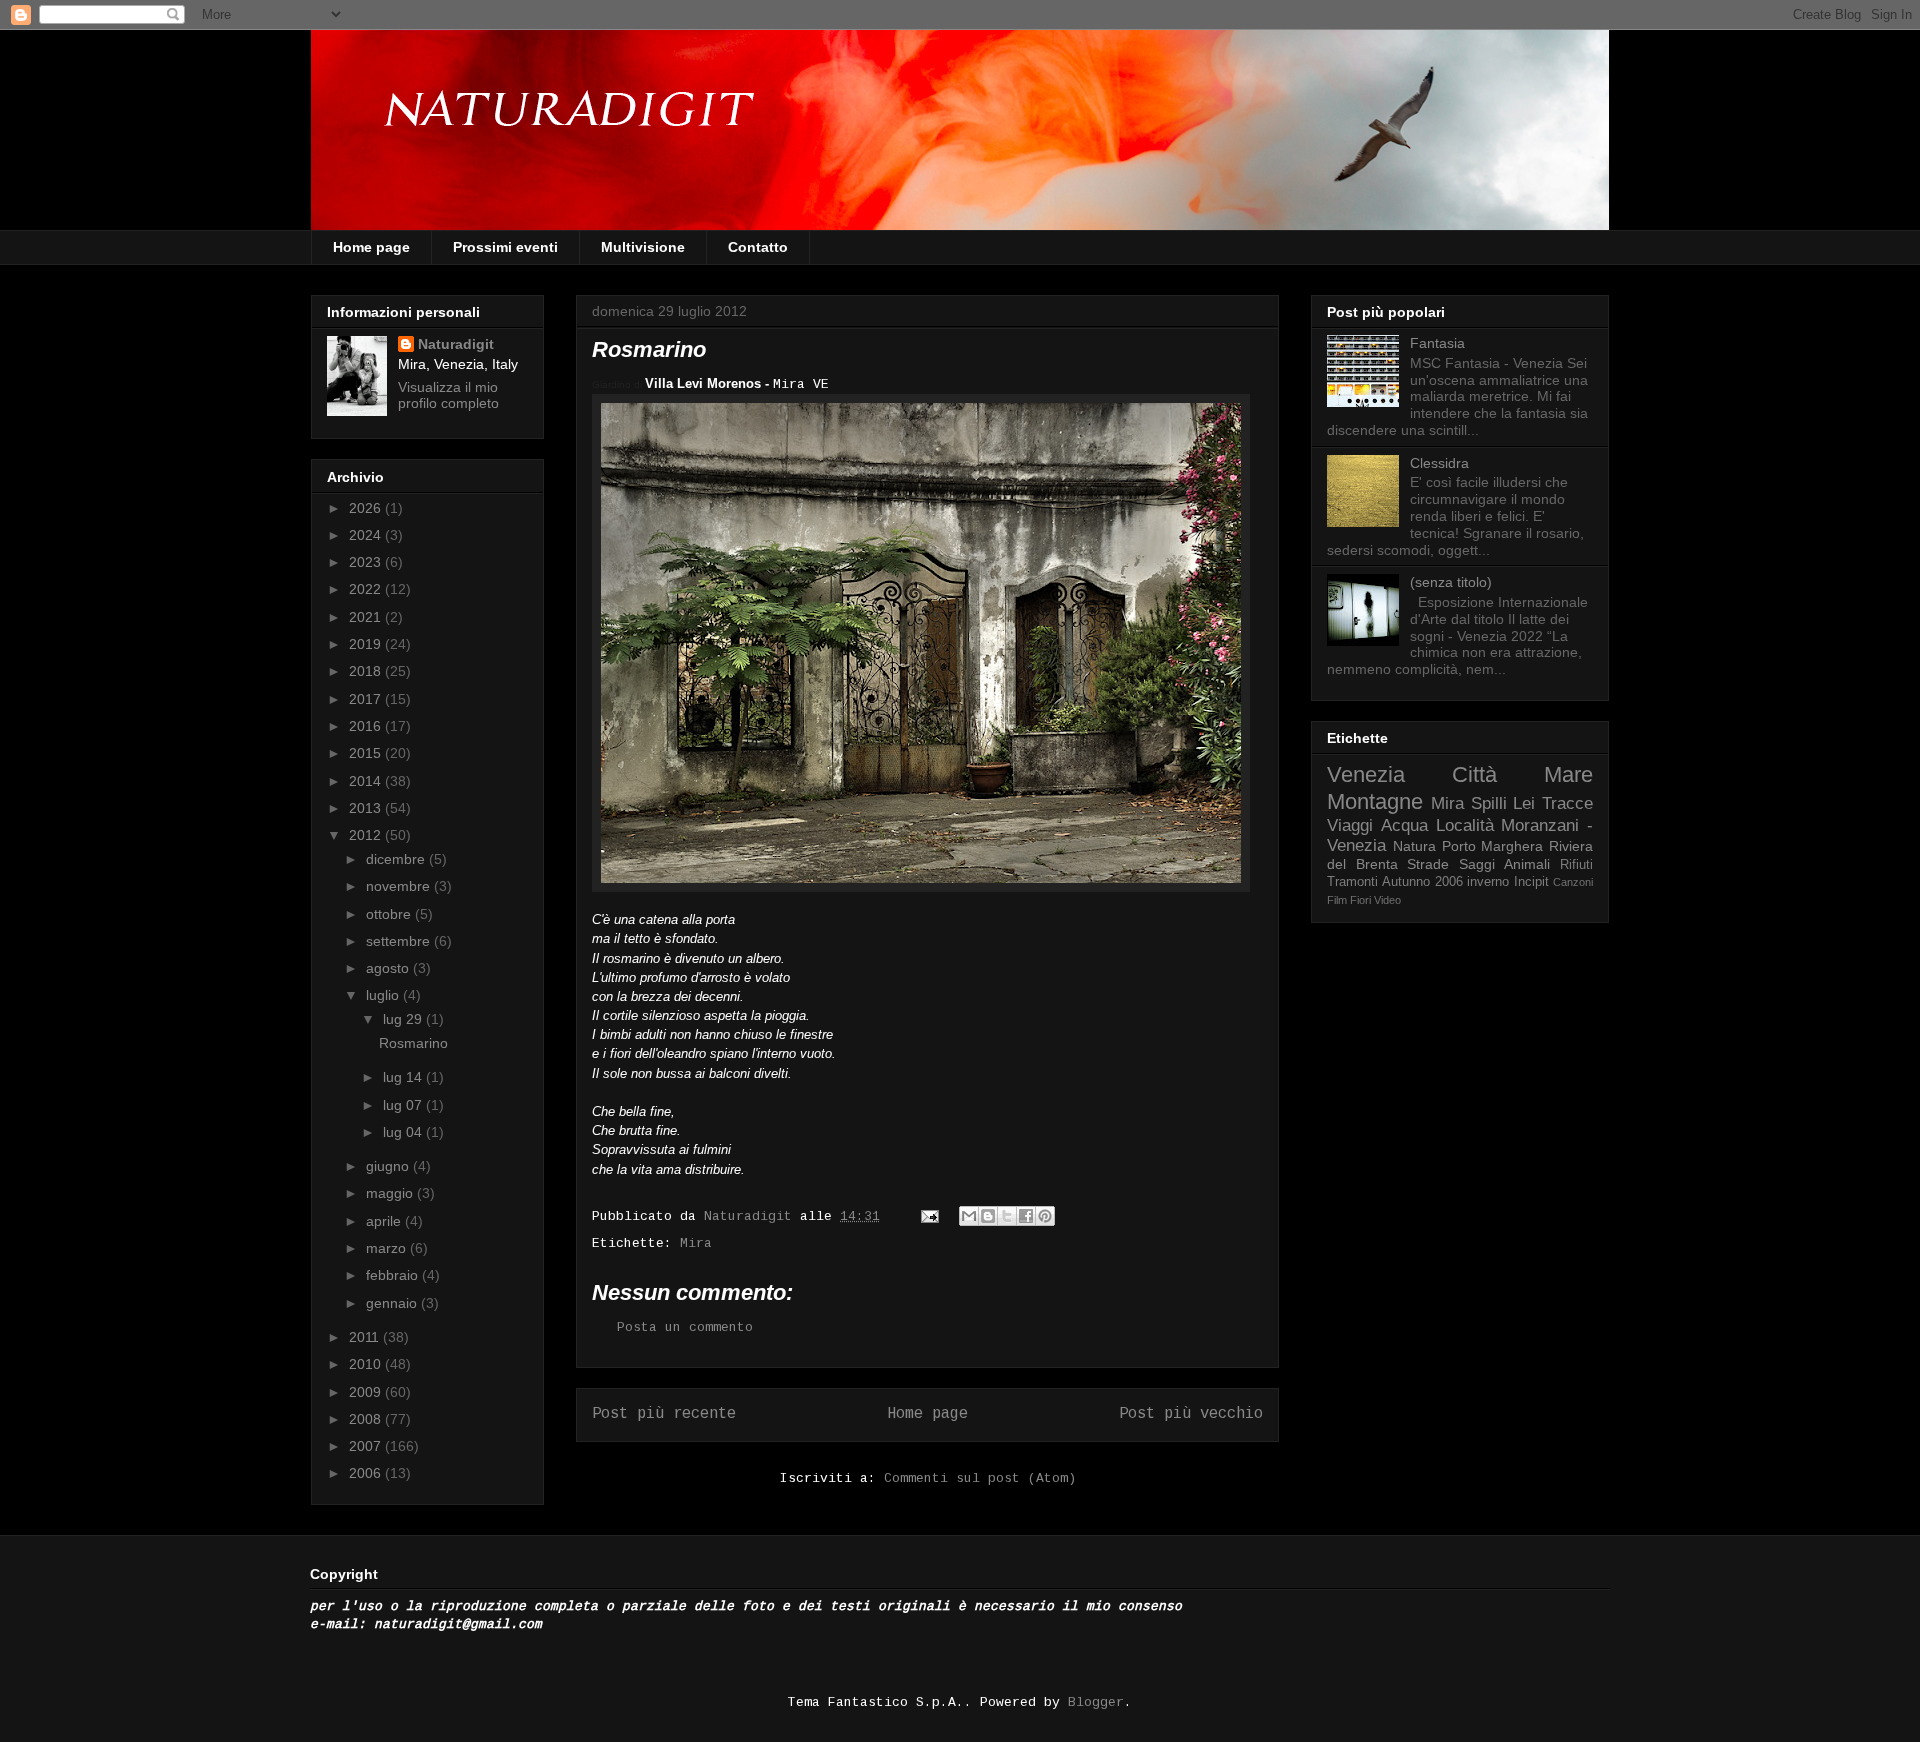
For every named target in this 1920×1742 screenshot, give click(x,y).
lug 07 (404, 1105)
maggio (391, 1193)
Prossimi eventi (505, 247)
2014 (367, 781)
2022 (367, 589)
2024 (367, 535)
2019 (367, 644)
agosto (389, 968)
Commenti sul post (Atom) (980, 1478)
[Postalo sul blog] (988, 1216)
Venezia (1366, 774)
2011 (366, 1337)
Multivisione (643, 247)
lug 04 (404, 1132)
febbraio (394, 1275)
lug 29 (404, 1019)
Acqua (1404, 825)
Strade (1428, 864)
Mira (696, 1243)
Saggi (1477, 864)
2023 (367, 562)
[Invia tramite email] (969, 1216)
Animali (1527, 864)
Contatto (758, 247)
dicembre (397, 859)
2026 (367, 508)
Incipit (1531, 882)
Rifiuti (1576, 865)
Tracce (1567, 803)
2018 (367, 671)
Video (1387, 900)
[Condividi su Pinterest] (1045, 1216)
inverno (1488, 882)
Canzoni (1573, 882)
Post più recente (664, 1414)
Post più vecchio (1191, 1414)
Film (1337, 900)
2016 (367, 726)
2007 (367, 1446)
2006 (367, 1473)
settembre (400, 941)
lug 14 (404, 1077)
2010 (367, 1364)
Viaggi (1350, 825)
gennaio (393, 1303)
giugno (389, 1166)
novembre (400, 886)
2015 (367, 753)
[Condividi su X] (1007, 1216)
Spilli (1489, 803)
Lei (1524, 803)
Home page (371, 247)
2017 (367, 699)
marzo (388, 1248)
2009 (367, 1392)
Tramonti (1352, 882)
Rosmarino (413, 1043)
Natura (1414, 846)
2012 (367, 835)
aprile (385, 1221)
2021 (367, 617)
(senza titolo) (1451, 582)
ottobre (390, 914)
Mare (1568, 774)
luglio (384, 995)
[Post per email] (930, 1216)
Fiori (1360, 900)
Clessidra (1439, 463)
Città (1474, 774)
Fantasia (1437, 343)
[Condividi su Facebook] (1026, 1216)
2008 (367, 1419)
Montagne (1375, 801)
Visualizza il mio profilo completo (448, 395)
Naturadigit (752, 1216)
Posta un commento (685, 1327)
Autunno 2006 (1422, 882)
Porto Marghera (1493, 846)
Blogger (1096, 1702)
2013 (367, 808)
